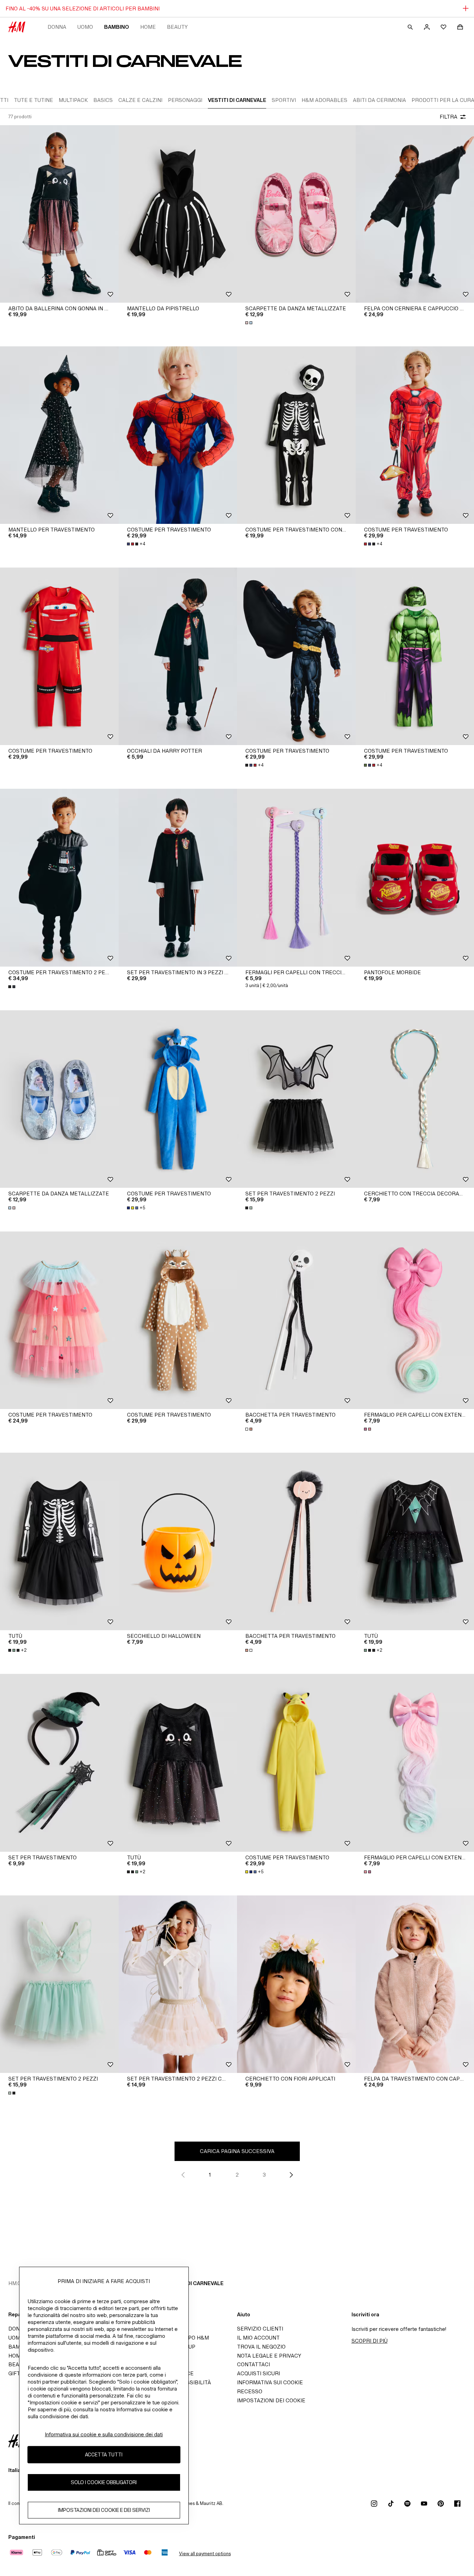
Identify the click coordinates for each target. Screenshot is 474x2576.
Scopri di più (370, 2341)
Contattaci (253, 2364)
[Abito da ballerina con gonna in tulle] (59, 214)
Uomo (85, 27)
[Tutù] (59, 1541)
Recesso (250, 2391)
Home (148, 27)
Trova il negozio (261, 2347)
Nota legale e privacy (269, 2356)
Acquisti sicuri (259, 2373)
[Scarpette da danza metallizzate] (296, 214)
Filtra (448, 117)
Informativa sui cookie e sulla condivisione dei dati (104, 2434)
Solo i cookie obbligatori (104, 2483)
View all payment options (205, 2554)
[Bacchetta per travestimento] (296, 1320)
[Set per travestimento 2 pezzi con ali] (178, 1984)
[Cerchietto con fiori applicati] (296, 1984)
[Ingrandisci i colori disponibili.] (249, 323)
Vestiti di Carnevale (194, 2283)
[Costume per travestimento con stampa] (296, 435)
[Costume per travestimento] (178, 435)
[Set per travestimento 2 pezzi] (296, 1099)
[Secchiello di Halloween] (178, 1541)
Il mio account (258, 2338)
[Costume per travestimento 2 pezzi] (59, 878)
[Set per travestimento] (59, 1763)
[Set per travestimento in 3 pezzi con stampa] (178, 878)
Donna (57, 27)
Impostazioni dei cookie (271, 2400)
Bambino (117, 27)
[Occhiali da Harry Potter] (178, 656)
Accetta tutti (104, 2455)
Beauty (177, 27)
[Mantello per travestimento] (59, 435)
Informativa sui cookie (270, 2382)
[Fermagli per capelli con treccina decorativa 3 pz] (296, 878)
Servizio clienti (260, 2329)
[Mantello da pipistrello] (178, 214)
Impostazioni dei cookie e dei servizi (104, 2510)
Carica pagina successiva (237, 2151)
